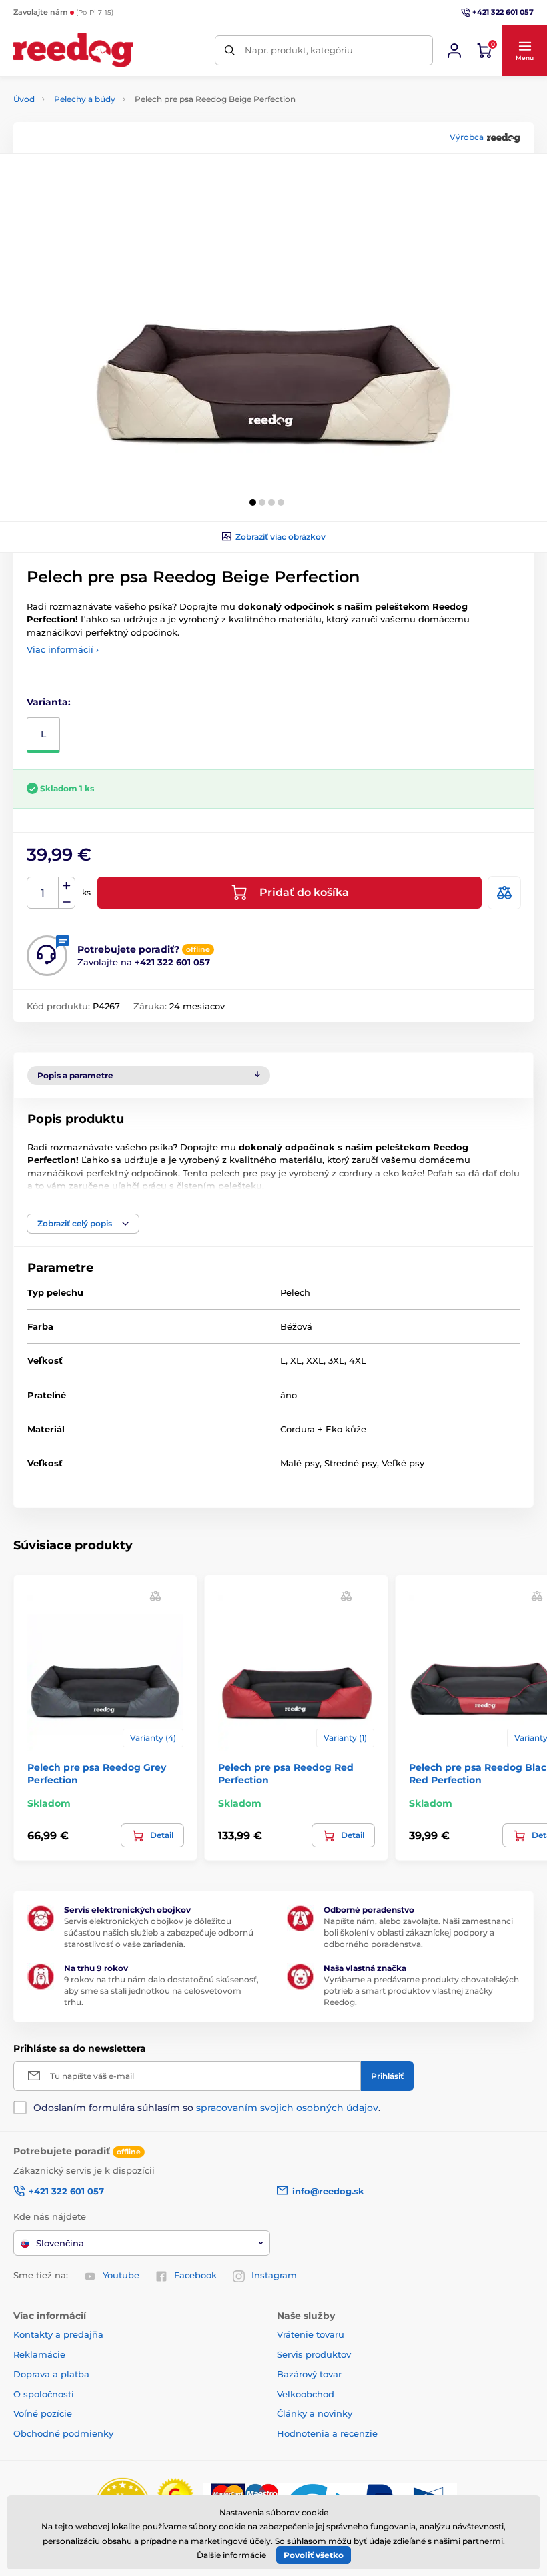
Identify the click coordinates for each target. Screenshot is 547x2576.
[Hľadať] (230, 50)
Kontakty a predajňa (58, 2334)
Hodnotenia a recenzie (327, 2433)
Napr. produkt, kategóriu (299, 50)
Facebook (195, 2275)
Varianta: (49, 702)
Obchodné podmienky (63, 2433)
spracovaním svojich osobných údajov (287, 2108)
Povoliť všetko (314, 2555)
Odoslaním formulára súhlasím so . (207, 2108)
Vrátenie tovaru (311, 2334)
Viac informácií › (63, 649)
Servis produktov (314, 2354)
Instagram (274, 2275)
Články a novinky (315, 2413)
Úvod (24, 99)
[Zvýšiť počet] (67, 885)
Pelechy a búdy (85, 99)
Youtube (121, 2275)
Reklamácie (39, 2354)
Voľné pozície (43, 2413)
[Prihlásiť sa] (454, 51)
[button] (524, 51)
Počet (43, 893)
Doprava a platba (51, 2374)
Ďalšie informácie (231, 2555)
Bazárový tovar (309, 2374)
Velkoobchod (306, 2394)
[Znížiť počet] (67, 901)
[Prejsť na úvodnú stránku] (73, 50)
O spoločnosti (44, 2394)
